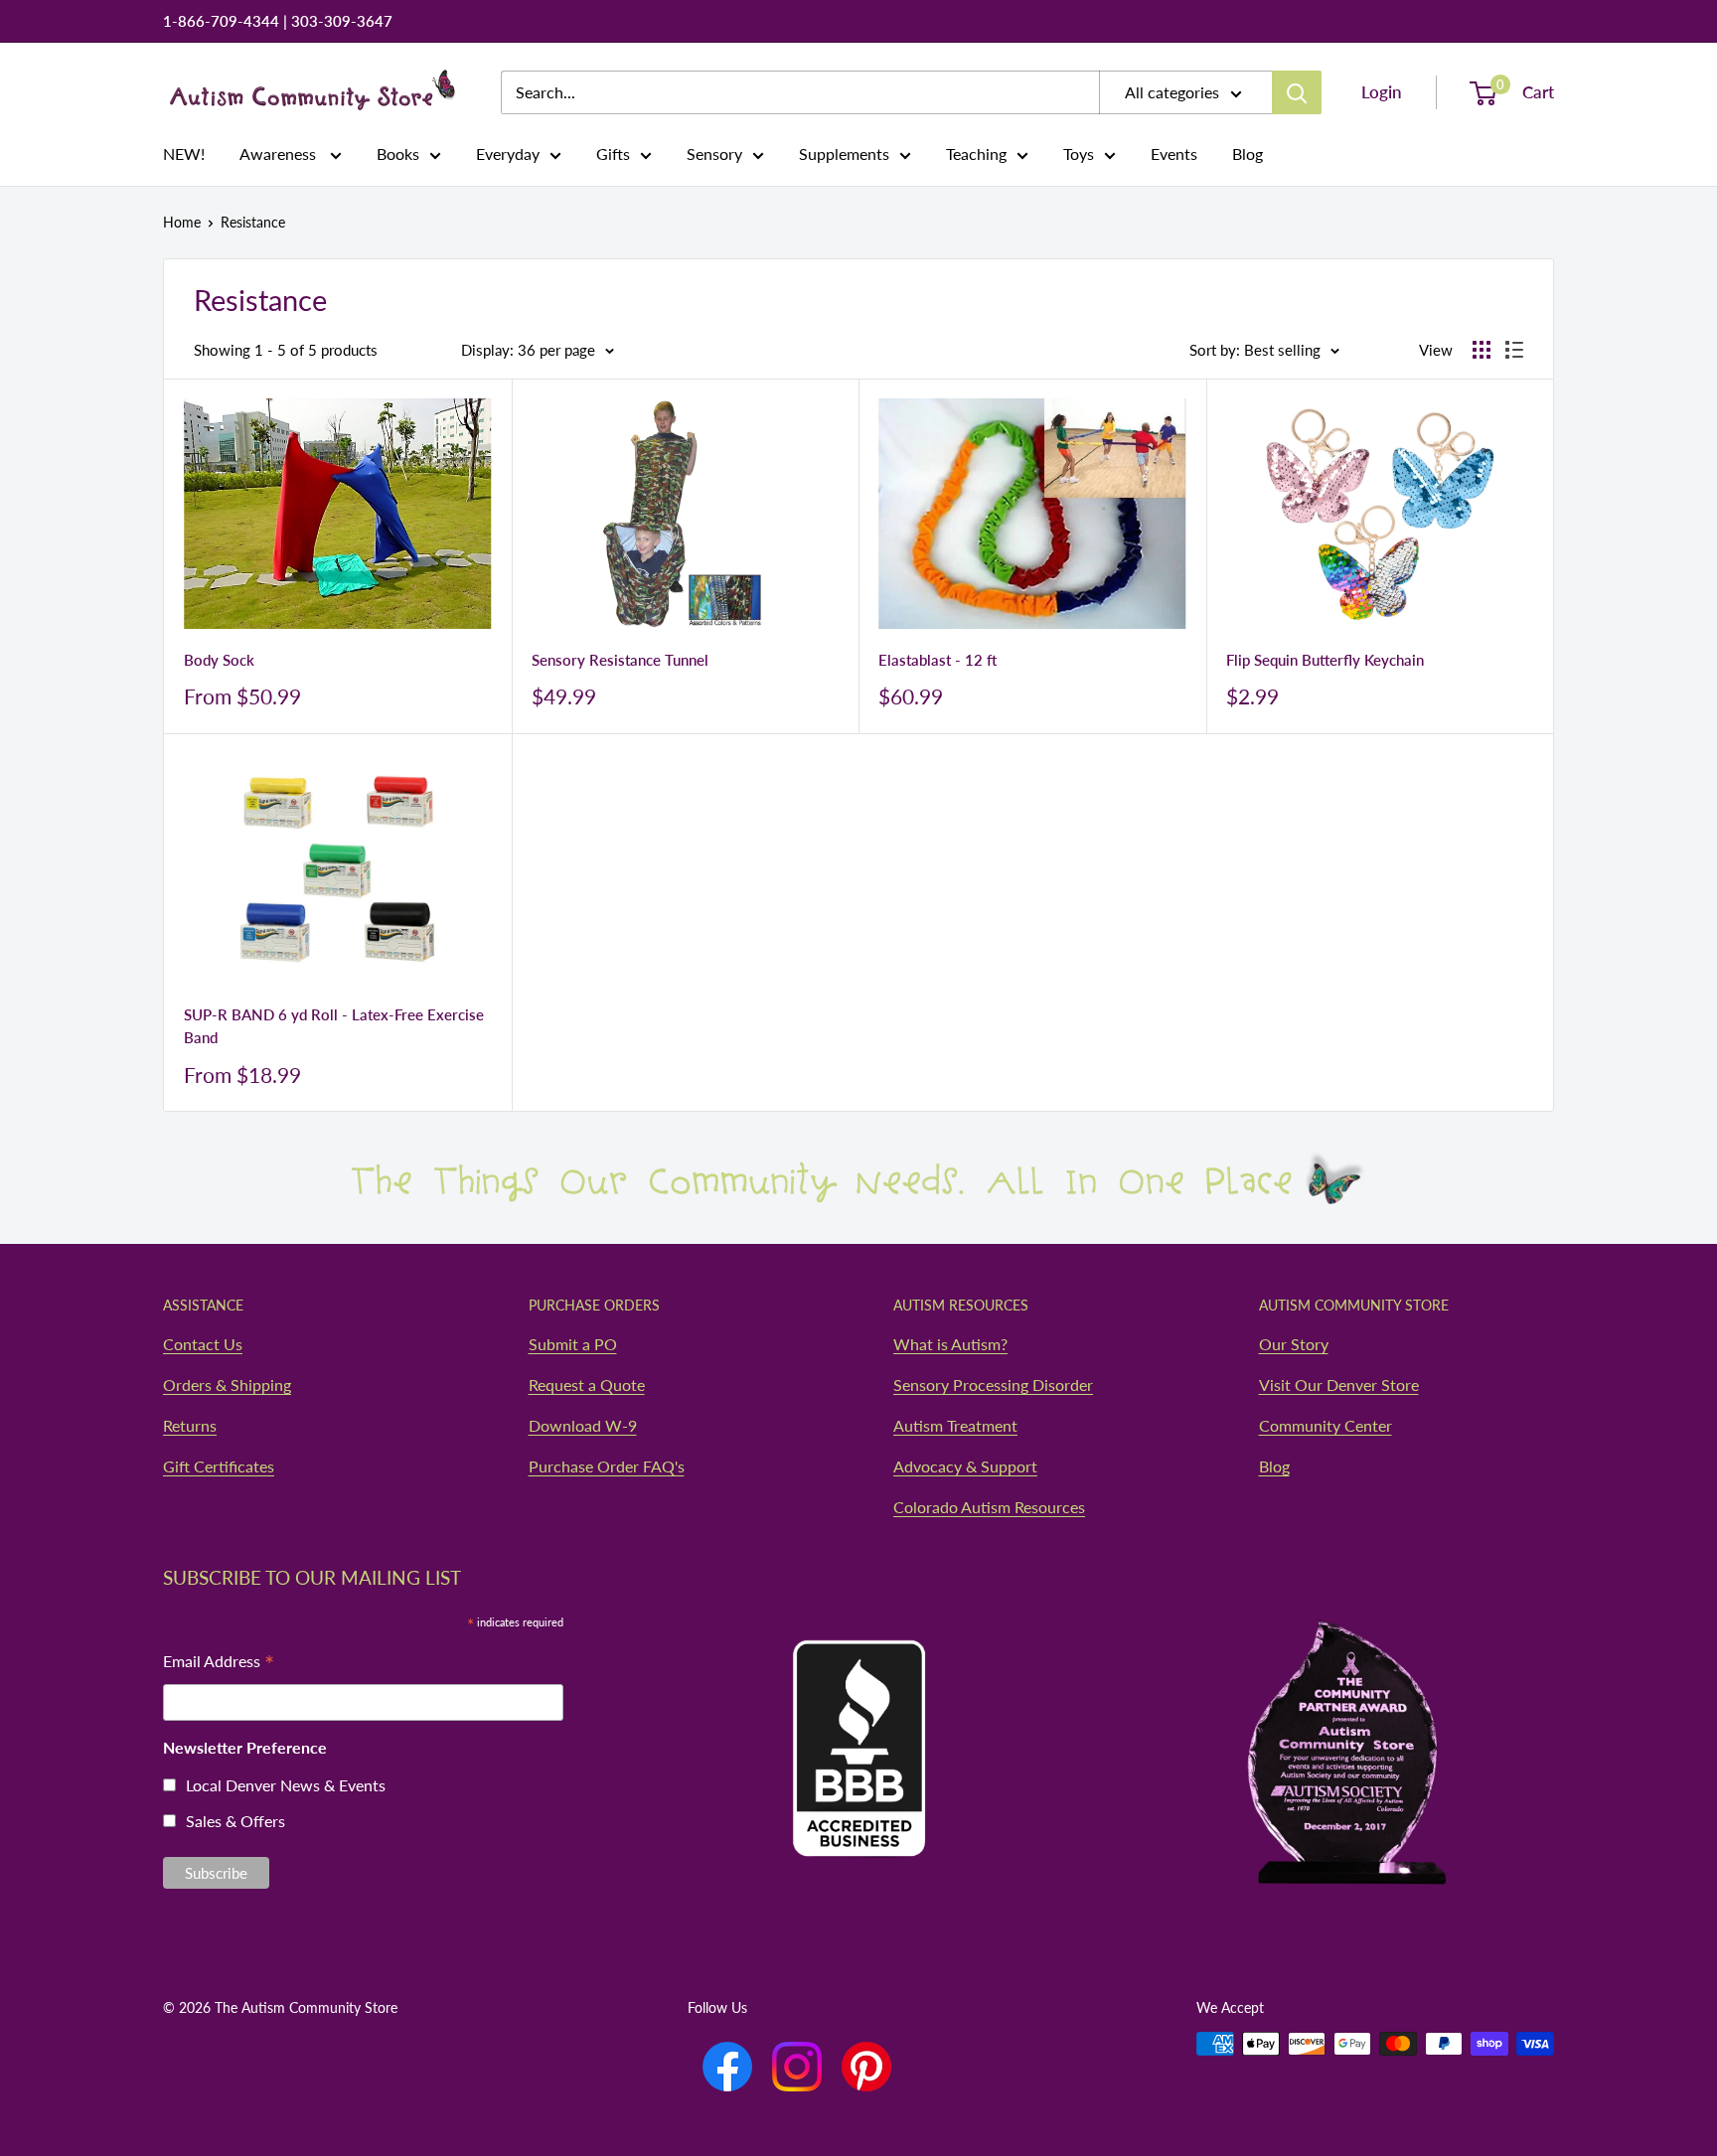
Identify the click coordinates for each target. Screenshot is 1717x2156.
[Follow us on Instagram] (797, 2067)
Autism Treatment (955, 1425)
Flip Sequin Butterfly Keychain (1325, 660)
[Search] (1297, 92)
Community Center (1326, 1425)
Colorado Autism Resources (989, 1507)
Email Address (219, 1663)
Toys (1079, 154)
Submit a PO (573, 1344)
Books (398, 154)
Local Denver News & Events (286, 1785)
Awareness (280, 154)
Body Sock (219, 660)
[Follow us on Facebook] (727, 2067)
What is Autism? (950, 1344)
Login (1382, 92)
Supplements (844, 154)
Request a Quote (587, 1385)
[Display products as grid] (1482, 350)
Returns (190, 1425)
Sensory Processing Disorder (993, 1385)
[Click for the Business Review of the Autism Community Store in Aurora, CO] (858, 1710)
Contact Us (203, 1344)
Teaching (976, 154)
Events (1174, 154)
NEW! (184, 154)
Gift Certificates (219, 1466)
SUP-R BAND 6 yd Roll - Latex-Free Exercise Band (334, 1026)
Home (182, 222)
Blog (1248, 154)
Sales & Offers (235, 1821)
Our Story (1294, 1344)
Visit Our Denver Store (1339, 1385)
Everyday (508, 154)
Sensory (714, 154)
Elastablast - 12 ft (937, 660)
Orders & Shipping (227, 1385)
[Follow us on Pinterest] (866, 2067)
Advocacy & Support (965, 1466)
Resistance (253, 222)
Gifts (613, 154)
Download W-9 (583, 1425)
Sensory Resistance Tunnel (620, 660)
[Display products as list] (1514, 350)
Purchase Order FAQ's (607, 1466)
